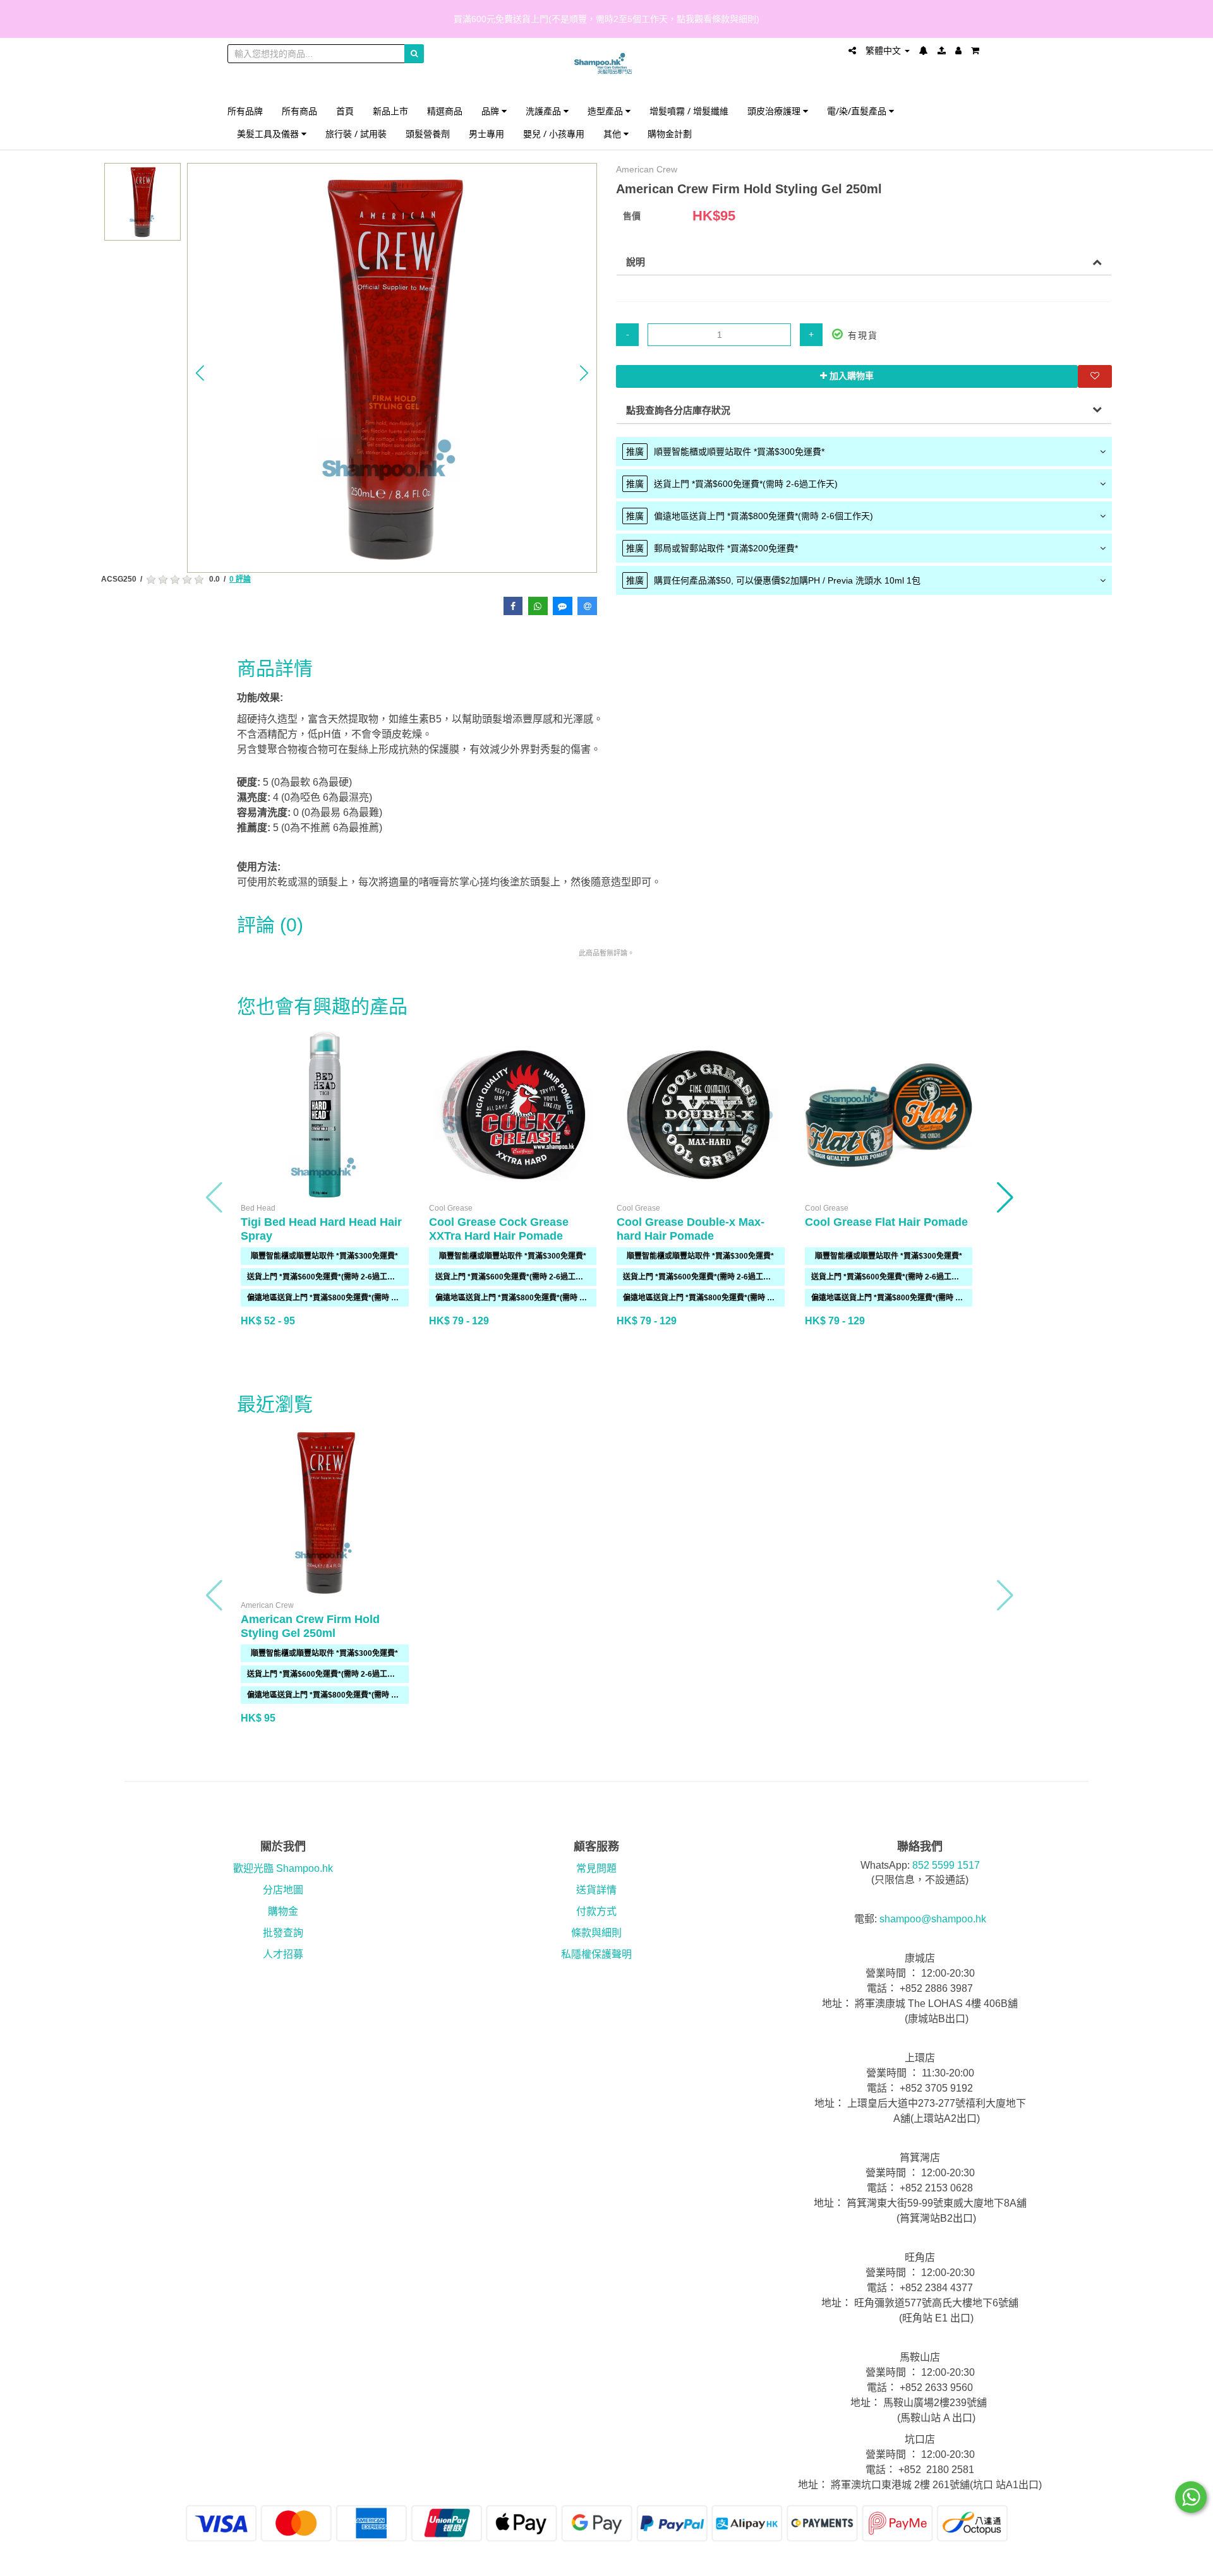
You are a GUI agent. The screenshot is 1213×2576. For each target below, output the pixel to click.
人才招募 (283, 1954)
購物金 (283, 1911)
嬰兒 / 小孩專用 (554, 134)
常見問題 (596, 1868)
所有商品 (299, 111)
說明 (636, 262)
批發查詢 (283, 1933)
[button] (200, 373)
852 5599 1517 (946, 1865)
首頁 (345, 111)
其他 (613, 134)
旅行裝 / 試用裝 (356, 134)
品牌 (492, 111)
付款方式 (596, 1911)
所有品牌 (245, 111)
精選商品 (445, 111)
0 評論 (240, 579)
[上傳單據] (942, 51)
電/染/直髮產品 (858, 111)
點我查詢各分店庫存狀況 (678, 410)
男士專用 (486, 134)
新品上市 (390, 111)
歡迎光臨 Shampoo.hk (283, 1868)
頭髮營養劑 (428, 134)
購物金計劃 (670, 134)
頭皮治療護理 (775, 111)
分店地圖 (283, 1890)
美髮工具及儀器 (269, 134)
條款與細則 (596, 1933)
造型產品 (606, 111)
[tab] (864, 452)
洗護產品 (545, 111)
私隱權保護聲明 (596, 1954)
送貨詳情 (596, 1890)
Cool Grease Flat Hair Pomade (886, 1222)
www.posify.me (950, 2561)
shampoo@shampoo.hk (933, 1919)
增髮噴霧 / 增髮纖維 (689, 111)
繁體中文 (884, 51)
